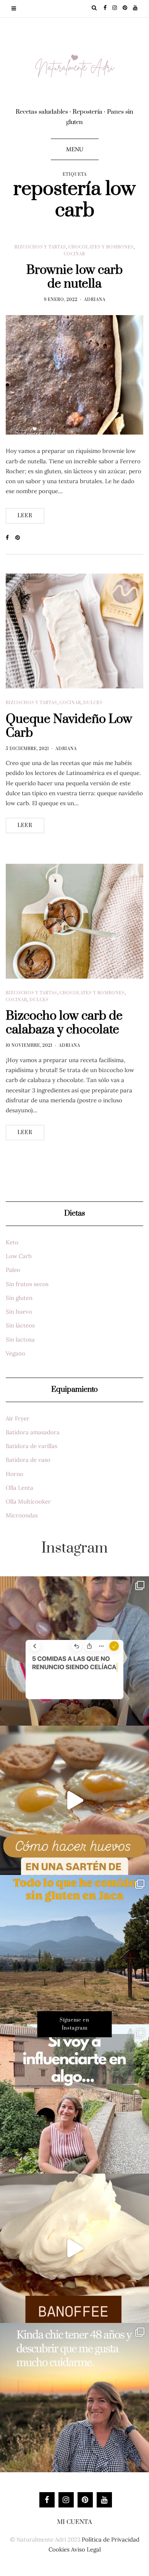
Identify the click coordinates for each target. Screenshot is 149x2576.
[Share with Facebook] (11, 538)
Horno (15, 1474)
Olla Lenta (19, 1488)
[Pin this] (20, 538)
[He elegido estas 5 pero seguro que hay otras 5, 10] (74, 1651)
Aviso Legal (86, 2549)
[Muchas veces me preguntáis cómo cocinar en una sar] (74, 1800)
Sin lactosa (20, 1339)
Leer (25, 516)
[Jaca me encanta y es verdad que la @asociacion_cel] (74, 1950)
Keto (12, 1242)
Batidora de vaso (28, 1460)
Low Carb (19, 1256)
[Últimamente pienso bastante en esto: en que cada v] (74, 2099)
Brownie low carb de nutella (74, 277)
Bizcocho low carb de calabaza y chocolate (64, 1023)
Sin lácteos (20, 1325)
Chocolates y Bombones (101, 247)
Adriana (95, 300)
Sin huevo (19, 1312)
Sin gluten (19, 1298)
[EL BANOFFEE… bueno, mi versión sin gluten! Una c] (74, 2248)
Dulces (93, 703)
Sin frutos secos (27, 1284)
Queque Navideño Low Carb (69, 726)
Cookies (59, 2549)
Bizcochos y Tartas (40, 247)
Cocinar (74, 254)
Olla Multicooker (28, 1501)
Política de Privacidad (111, 2539)
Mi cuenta (74, 2522)
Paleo (13, 1270)
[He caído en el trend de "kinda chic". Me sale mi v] (74, 2398)
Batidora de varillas (32, 1446)
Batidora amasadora (33, 1432)
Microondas (22, 1515)
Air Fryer (18, 1418)
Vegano (15, 1353)
